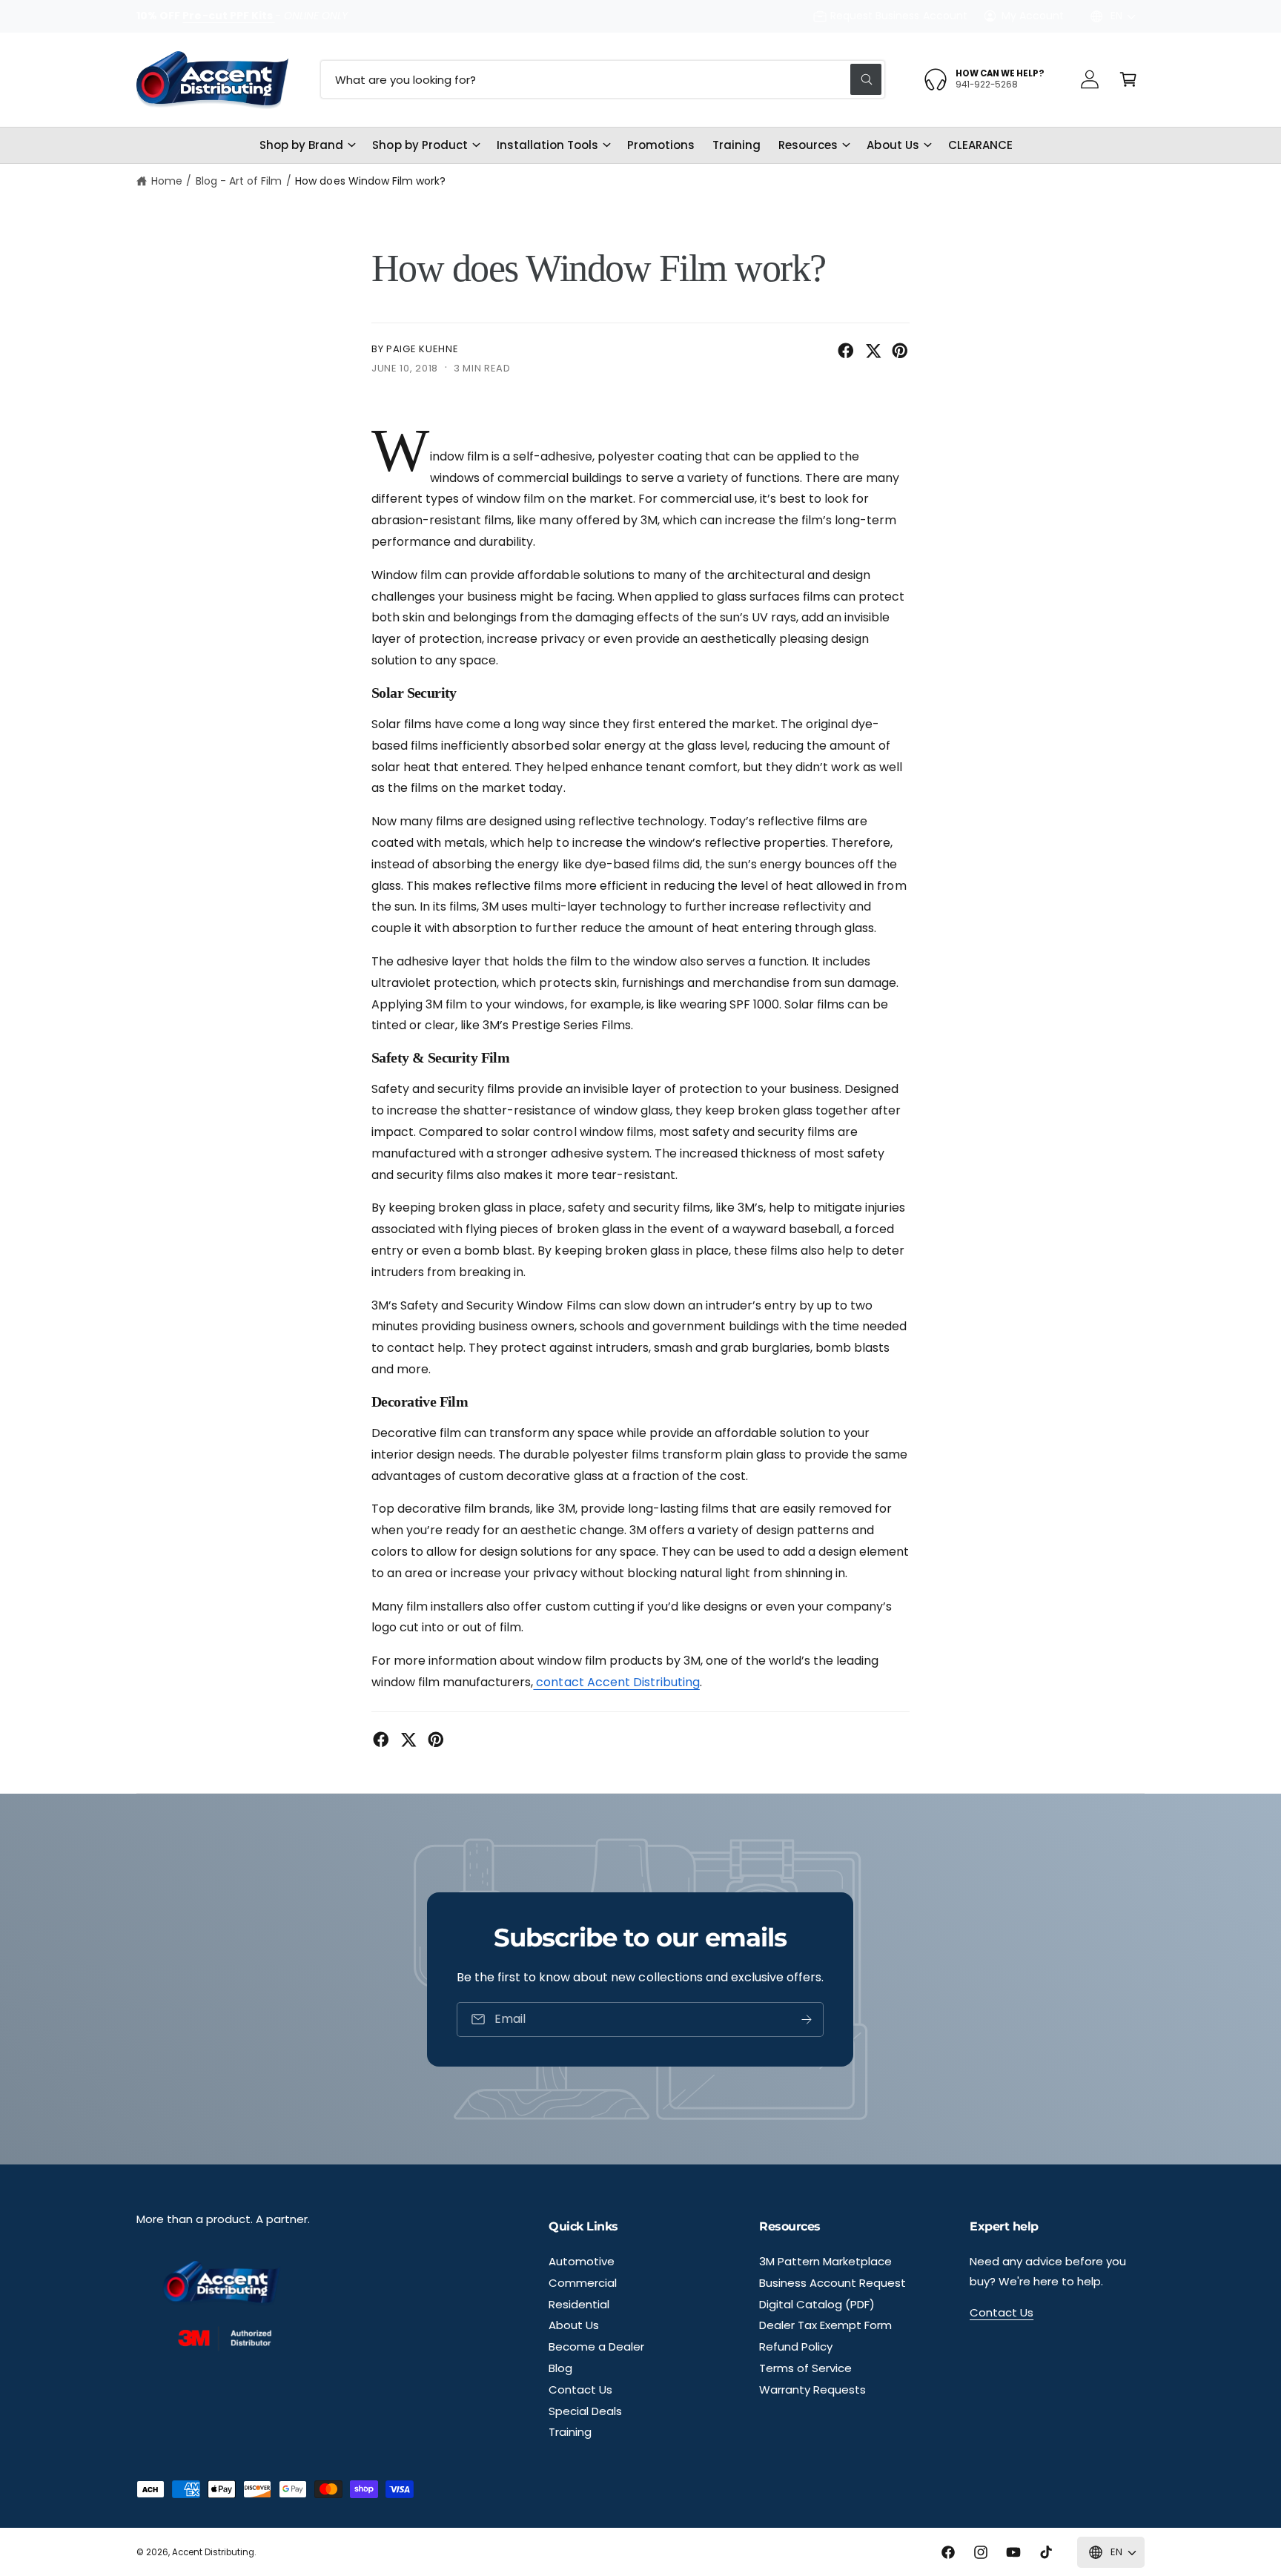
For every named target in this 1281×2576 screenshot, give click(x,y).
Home (167, 181)
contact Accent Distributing (616, 1682)
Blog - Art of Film (239, 181)
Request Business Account (898, 16)
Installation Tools (547, 145)
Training (570, 2432)
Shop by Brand (301, 145)
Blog (560, 2368)
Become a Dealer (596, 2347)
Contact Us (580, 2390)
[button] (1128, 79)
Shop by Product (420, 145)
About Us (893, 145)
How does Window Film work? (370, 181)
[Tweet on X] (873, 351)
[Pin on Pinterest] (900, 351)
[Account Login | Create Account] (1090, 79)
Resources (808, 145)
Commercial (583, 2283)
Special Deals (585, 2411)
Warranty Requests (812, 2390)
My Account (1033, 16)
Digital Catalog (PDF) (817, 2304)
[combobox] (603, 79)
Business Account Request (833, 2283)
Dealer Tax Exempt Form (825, 2325)
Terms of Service (805, 2368)
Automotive (582, 2261)
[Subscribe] (807, 2019)
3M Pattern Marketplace (825, 2261)
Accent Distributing (213, 2552)
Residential (579, 2304)
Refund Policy (796, 2347)
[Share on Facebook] (846, 351)
